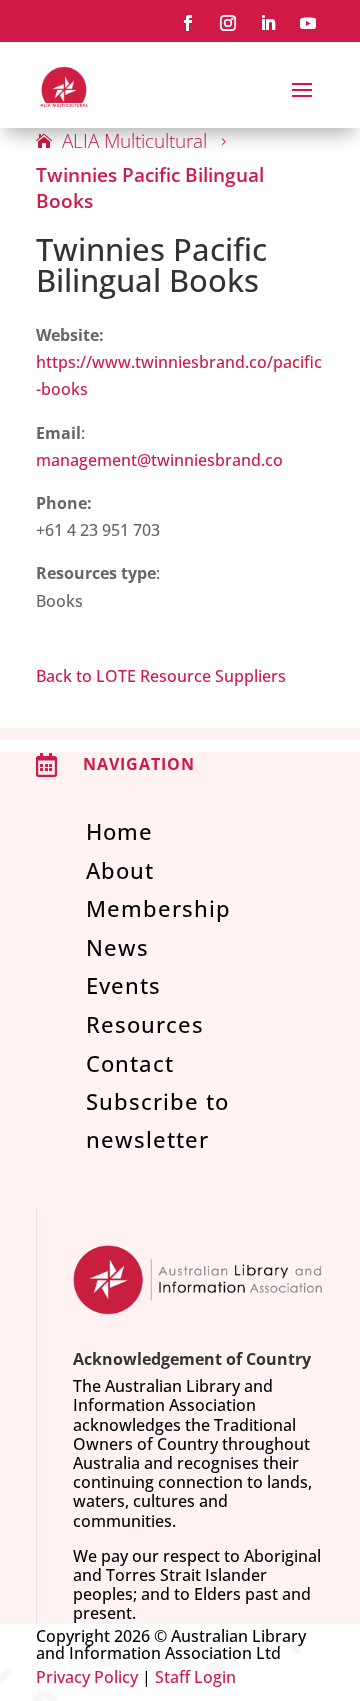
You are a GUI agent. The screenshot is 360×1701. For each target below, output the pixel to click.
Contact (130, 1063)
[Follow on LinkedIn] (268, 23)
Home (119, 831)
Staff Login (195, 1677)
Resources (145, 1024)
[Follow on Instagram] (228, 23)
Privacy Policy (87, 1677)
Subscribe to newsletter (157, 1119)
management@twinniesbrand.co (159, 460)
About (120, 870)
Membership (158, 908)
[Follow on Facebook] (188, 23)
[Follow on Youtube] (308, 23)
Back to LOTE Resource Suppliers (161, 676)
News (117, 947)
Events (123, 985)
